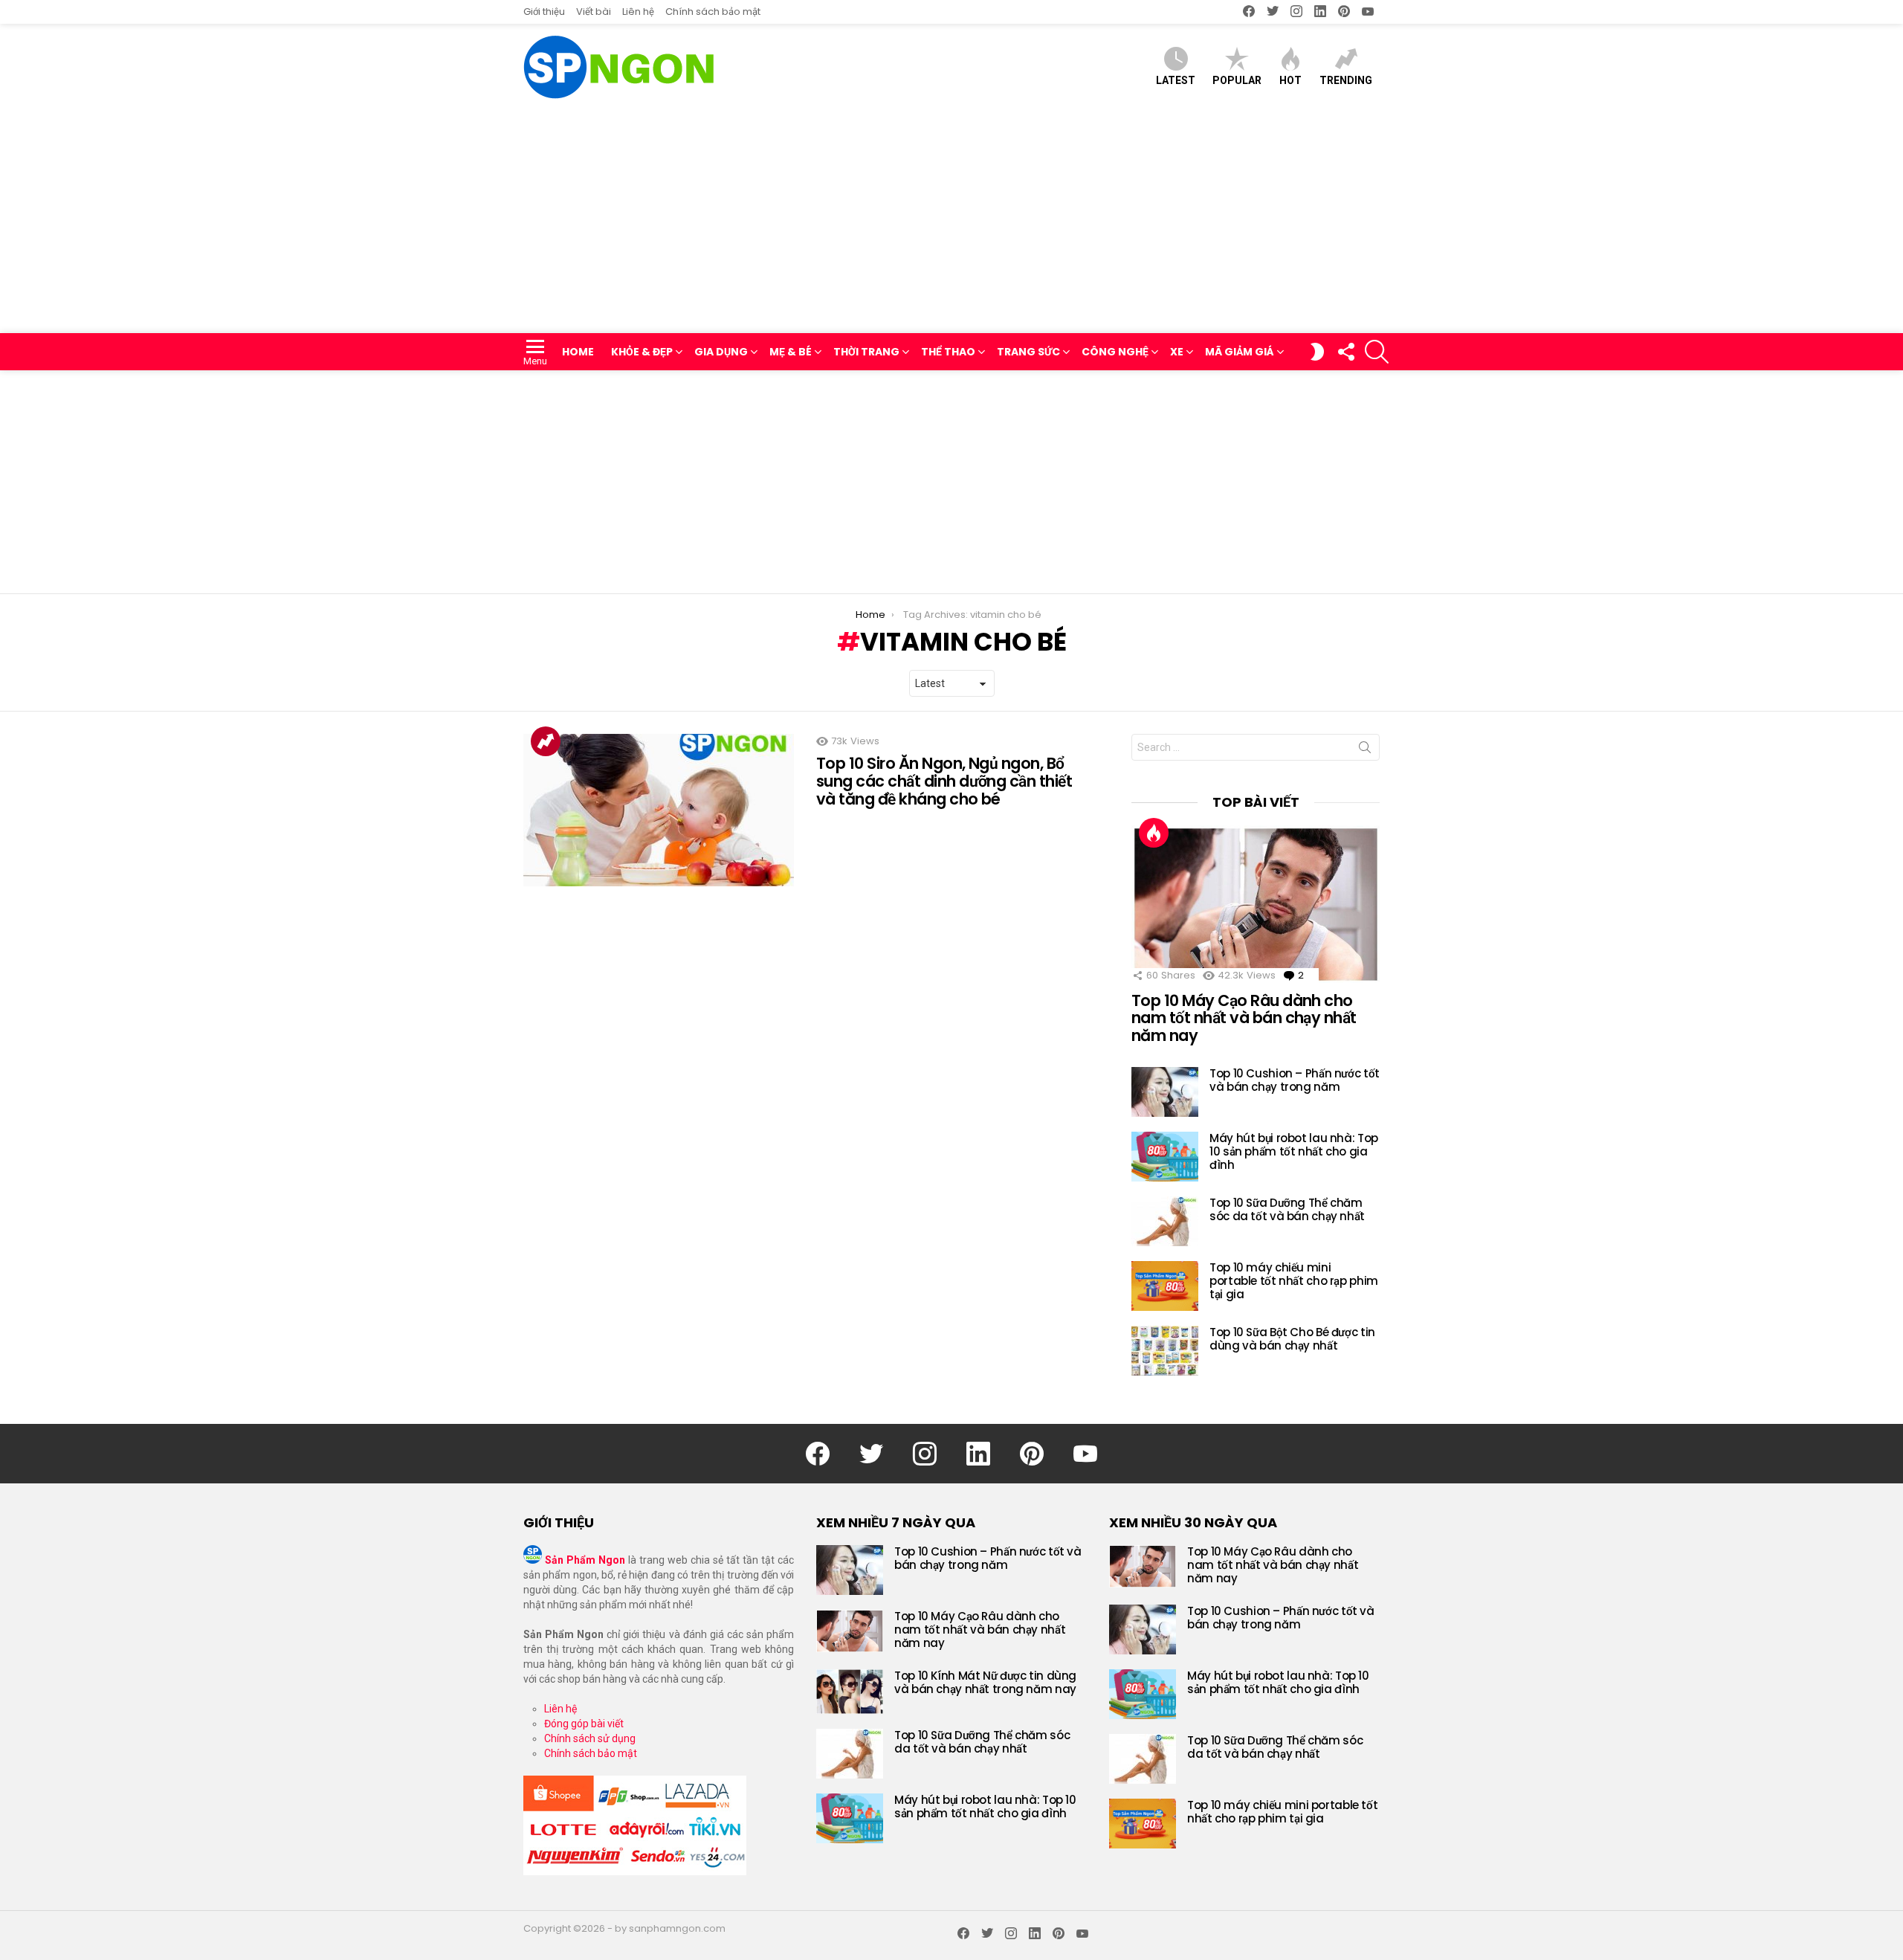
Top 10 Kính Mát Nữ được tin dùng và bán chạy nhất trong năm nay (985, 1682)
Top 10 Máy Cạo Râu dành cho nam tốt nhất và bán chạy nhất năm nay (1244, 1018)
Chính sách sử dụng (590, 1738)
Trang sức (1028, 352)
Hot (1290, 80)
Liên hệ (638, 12)
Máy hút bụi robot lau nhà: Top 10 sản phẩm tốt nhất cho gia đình (1294, 1151)
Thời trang (866, 352)
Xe (1177, 352)
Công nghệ (1115, 352)
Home (578, 352)
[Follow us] (1345, 352)
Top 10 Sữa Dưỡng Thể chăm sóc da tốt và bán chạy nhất (1287, 1209)
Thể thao (948, 352)
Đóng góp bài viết (584, 1724)
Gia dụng (721, 352)
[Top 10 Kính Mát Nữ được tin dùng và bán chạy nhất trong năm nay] (850, 1692)
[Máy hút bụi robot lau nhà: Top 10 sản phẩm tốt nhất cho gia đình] (1165, 1157)
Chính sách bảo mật (713, 12)
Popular (1237, 80)
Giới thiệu (544, 12)
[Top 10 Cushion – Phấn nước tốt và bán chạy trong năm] (1165, 1092)
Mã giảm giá (1240, 352)
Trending (1346, 80)
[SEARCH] (1377, 352)
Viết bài (594, 12)
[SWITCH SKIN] (1317, 352)
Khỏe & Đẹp (642, 352)
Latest (1176, 80)
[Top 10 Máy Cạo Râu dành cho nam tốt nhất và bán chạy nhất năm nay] (1256, 904)
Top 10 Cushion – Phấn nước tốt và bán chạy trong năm (1295, 1080)
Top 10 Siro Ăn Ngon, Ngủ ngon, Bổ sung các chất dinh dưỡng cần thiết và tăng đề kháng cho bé (944, 781)
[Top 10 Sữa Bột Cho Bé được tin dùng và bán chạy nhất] (1165, 1351)
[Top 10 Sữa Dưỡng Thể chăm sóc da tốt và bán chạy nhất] (1165, 1221)
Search (1365, 750)
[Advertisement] (951, 222)
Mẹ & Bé (791, 352)
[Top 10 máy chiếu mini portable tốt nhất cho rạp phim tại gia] (1165, 1286)
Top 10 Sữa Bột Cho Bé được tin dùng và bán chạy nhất (1292, 1339)
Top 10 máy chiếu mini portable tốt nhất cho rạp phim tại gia (1294, 1281)
